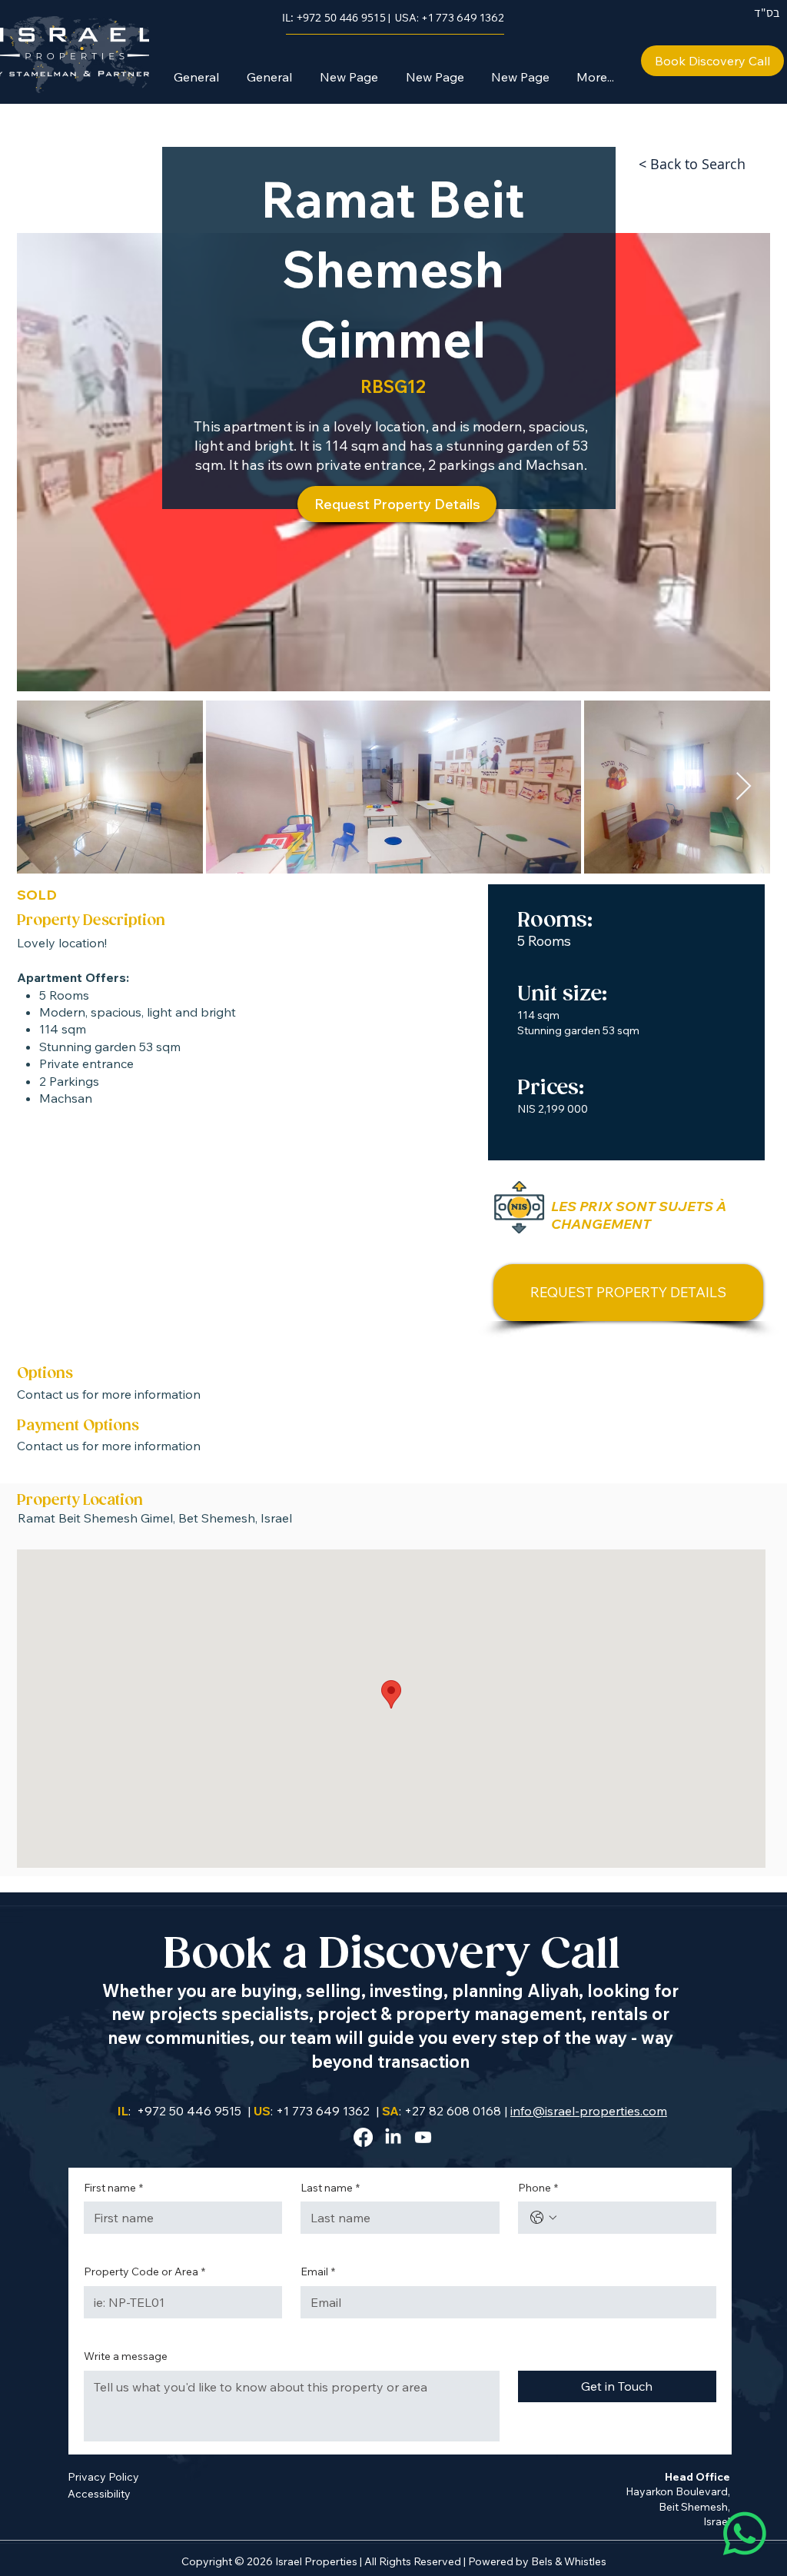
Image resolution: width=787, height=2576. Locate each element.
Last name (330, 2188)
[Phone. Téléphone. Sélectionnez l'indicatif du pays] (543, 2218)
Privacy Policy (103, 2477)
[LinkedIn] (393, 2137)
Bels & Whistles (569, 2561)
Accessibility (99, 2494)
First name (113, 2188)
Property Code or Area (144, 2271)
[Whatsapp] (745, 2534)
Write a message (126, 2356)
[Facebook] (363, 2137)
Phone (538, 2188)
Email (318, 2271)
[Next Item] (744, 787)
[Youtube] (423, 2137)
